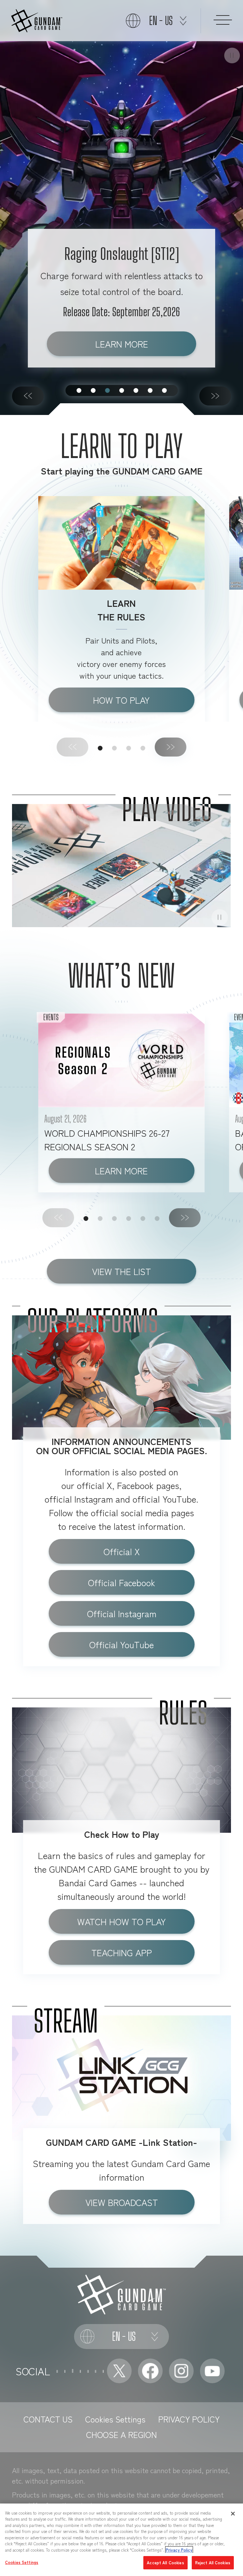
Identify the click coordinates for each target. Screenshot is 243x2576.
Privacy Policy (179, 2550)
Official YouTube (121, 1644)
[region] (121, 2540)
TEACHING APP (122, 1952)
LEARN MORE (122, 344)
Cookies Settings (115, 2419)
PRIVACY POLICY (189, 2419)
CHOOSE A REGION (121, 2434)
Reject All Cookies (213, 2563)
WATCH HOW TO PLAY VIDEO (121, 1924)
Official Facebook (121, 1582)
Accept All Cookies (165, 2563)
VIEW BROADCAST (122, 2202)
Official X (122, 1551)
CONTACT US (48, 2419)
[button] (28, 396)
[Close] (233, 2514)
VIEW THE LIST (121, 1271)
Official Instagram (122, 1613)
